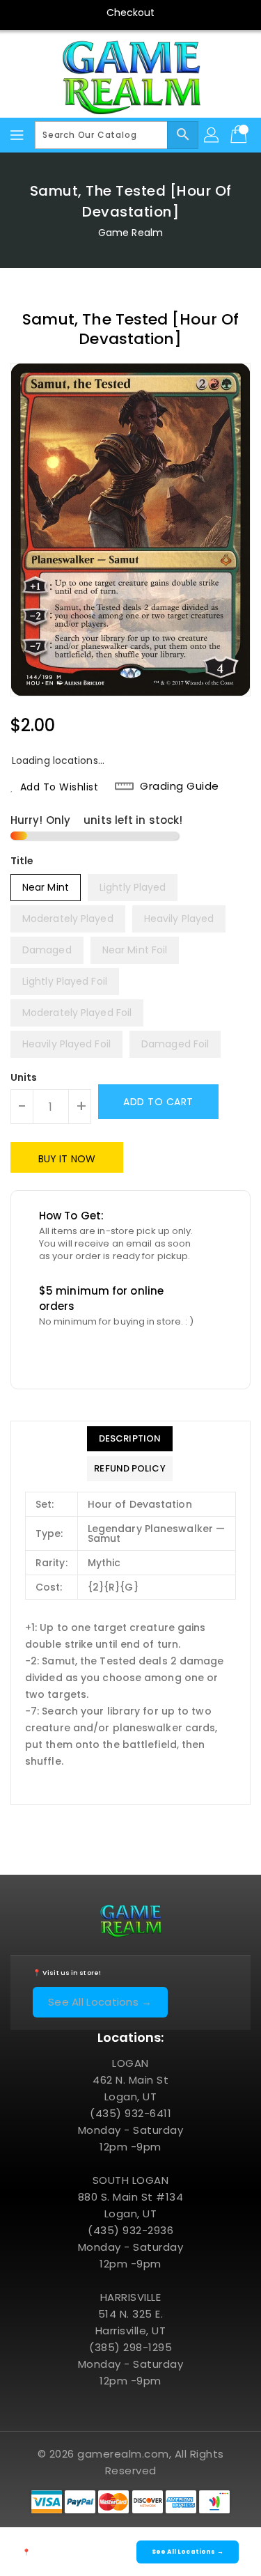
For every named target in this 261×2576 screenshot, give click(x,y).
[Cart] (240, 135)
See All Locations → (100, 2002)
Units (24, 1077)
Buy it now (67, 1159)
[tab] (129, 1439)
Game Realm (130, 233)
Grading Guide (180, 786)
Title (22, 861)
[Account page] (212, 135)
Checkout (131, 13)
